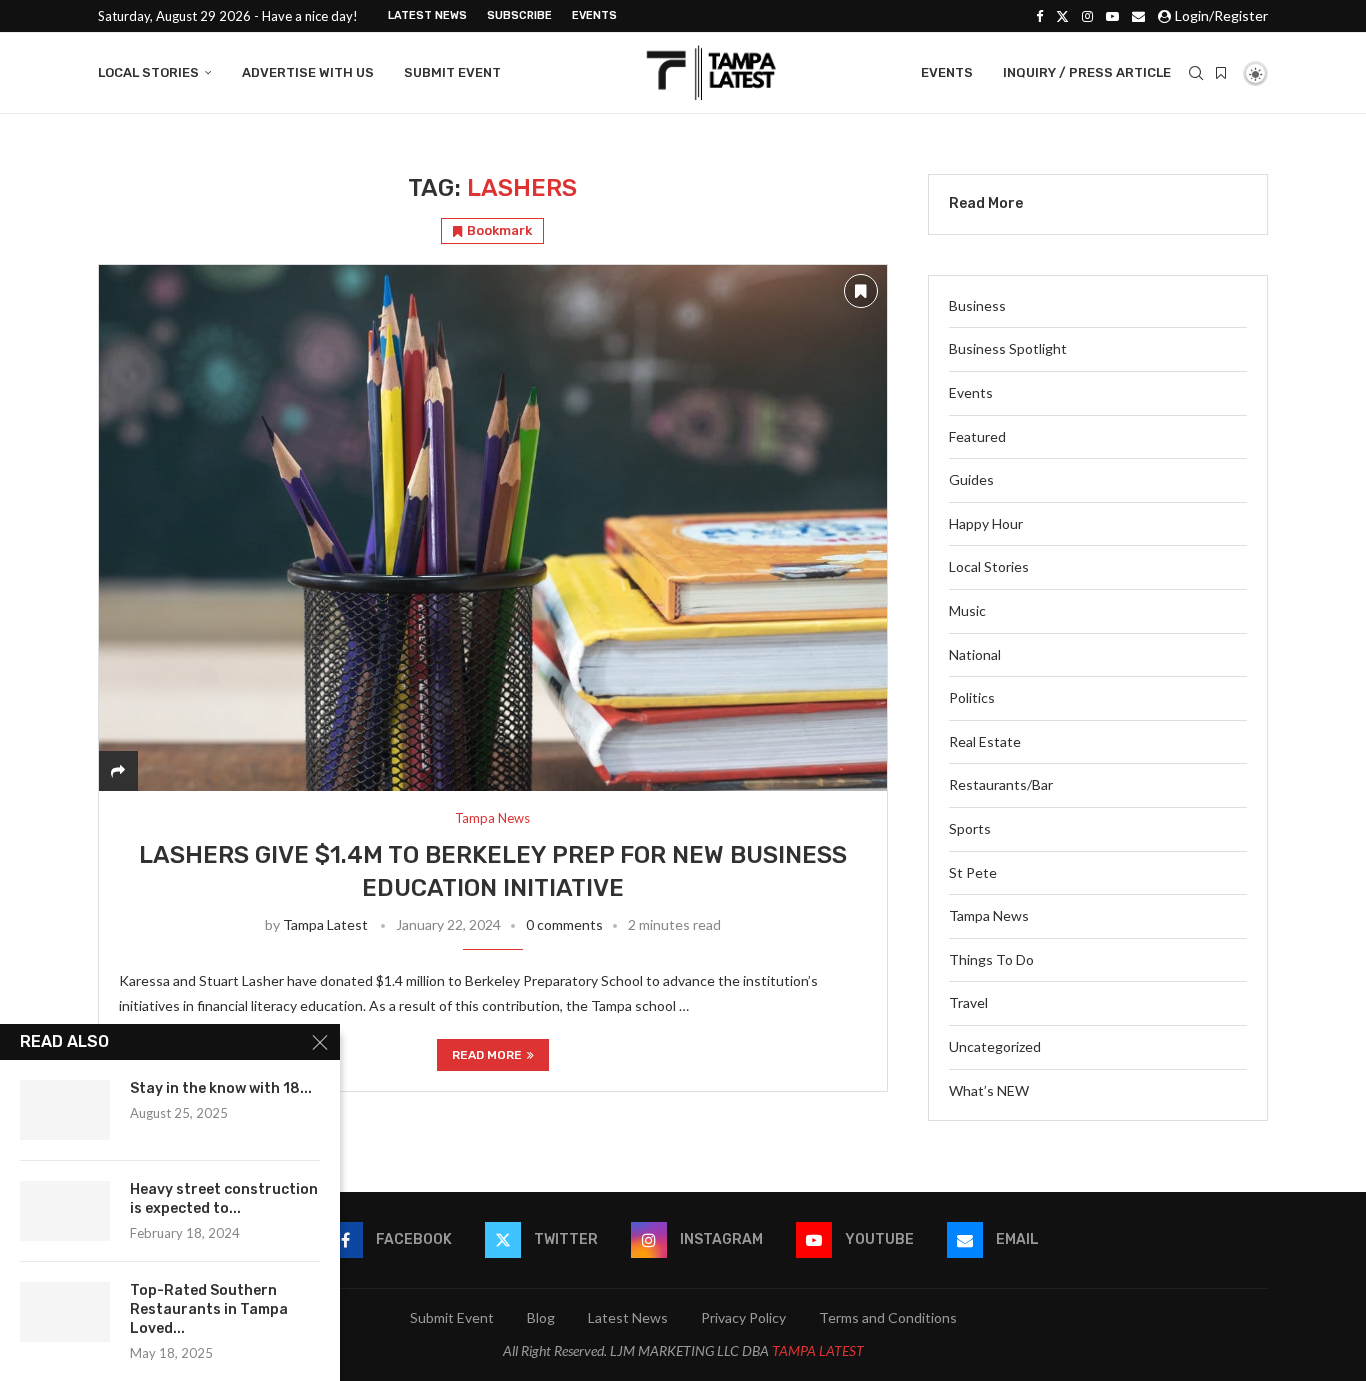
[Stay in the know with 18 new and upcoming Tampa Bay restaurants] (65, 1110)
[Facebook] (1039, 16)
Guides (971, 479)
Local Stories (148, 72)
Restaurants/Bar (1001, 784)
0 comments (564, 924)
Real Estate (985, 741)
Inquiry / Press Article (1087, 72)
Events (594, 15)
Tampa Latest (325, 924)
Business (977, 305)
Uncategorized (995, 1046)
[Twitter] (1062, 16)
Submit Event (452, 72)
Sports (970, 828)
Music (967, 610)
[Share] (118, 770)
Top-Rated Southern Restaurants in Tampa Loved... (209, 1309)
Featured (977, 436)
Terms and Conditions (888, 1317)
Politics (972, 697)
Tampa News (989, 915)
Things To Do (991, 959)
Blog (541, 1317)
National (975, 654)
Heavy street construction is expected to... (224, 1199)
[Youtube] (1112, 16)
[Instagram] (1087, 16)
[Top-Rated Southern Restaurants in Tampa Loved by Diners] (65, 1312)
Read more (487, 1055)
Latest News (427, 15)
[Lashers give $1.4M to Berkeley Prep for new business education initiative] (493, 527)
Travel (968, 1002)
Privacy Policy (743, 1317)
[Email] (1138, 16)
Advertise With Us (308, 72)
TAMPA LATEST (818, 1350)
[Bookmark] (1221, 73)
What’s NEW (989, 1090)
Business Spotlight (1008, 348)
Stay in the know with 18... (221, 1088)
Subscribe (519, 15)
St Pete (973, 872)
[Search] (1196, 73)
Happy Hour (986, 523)
